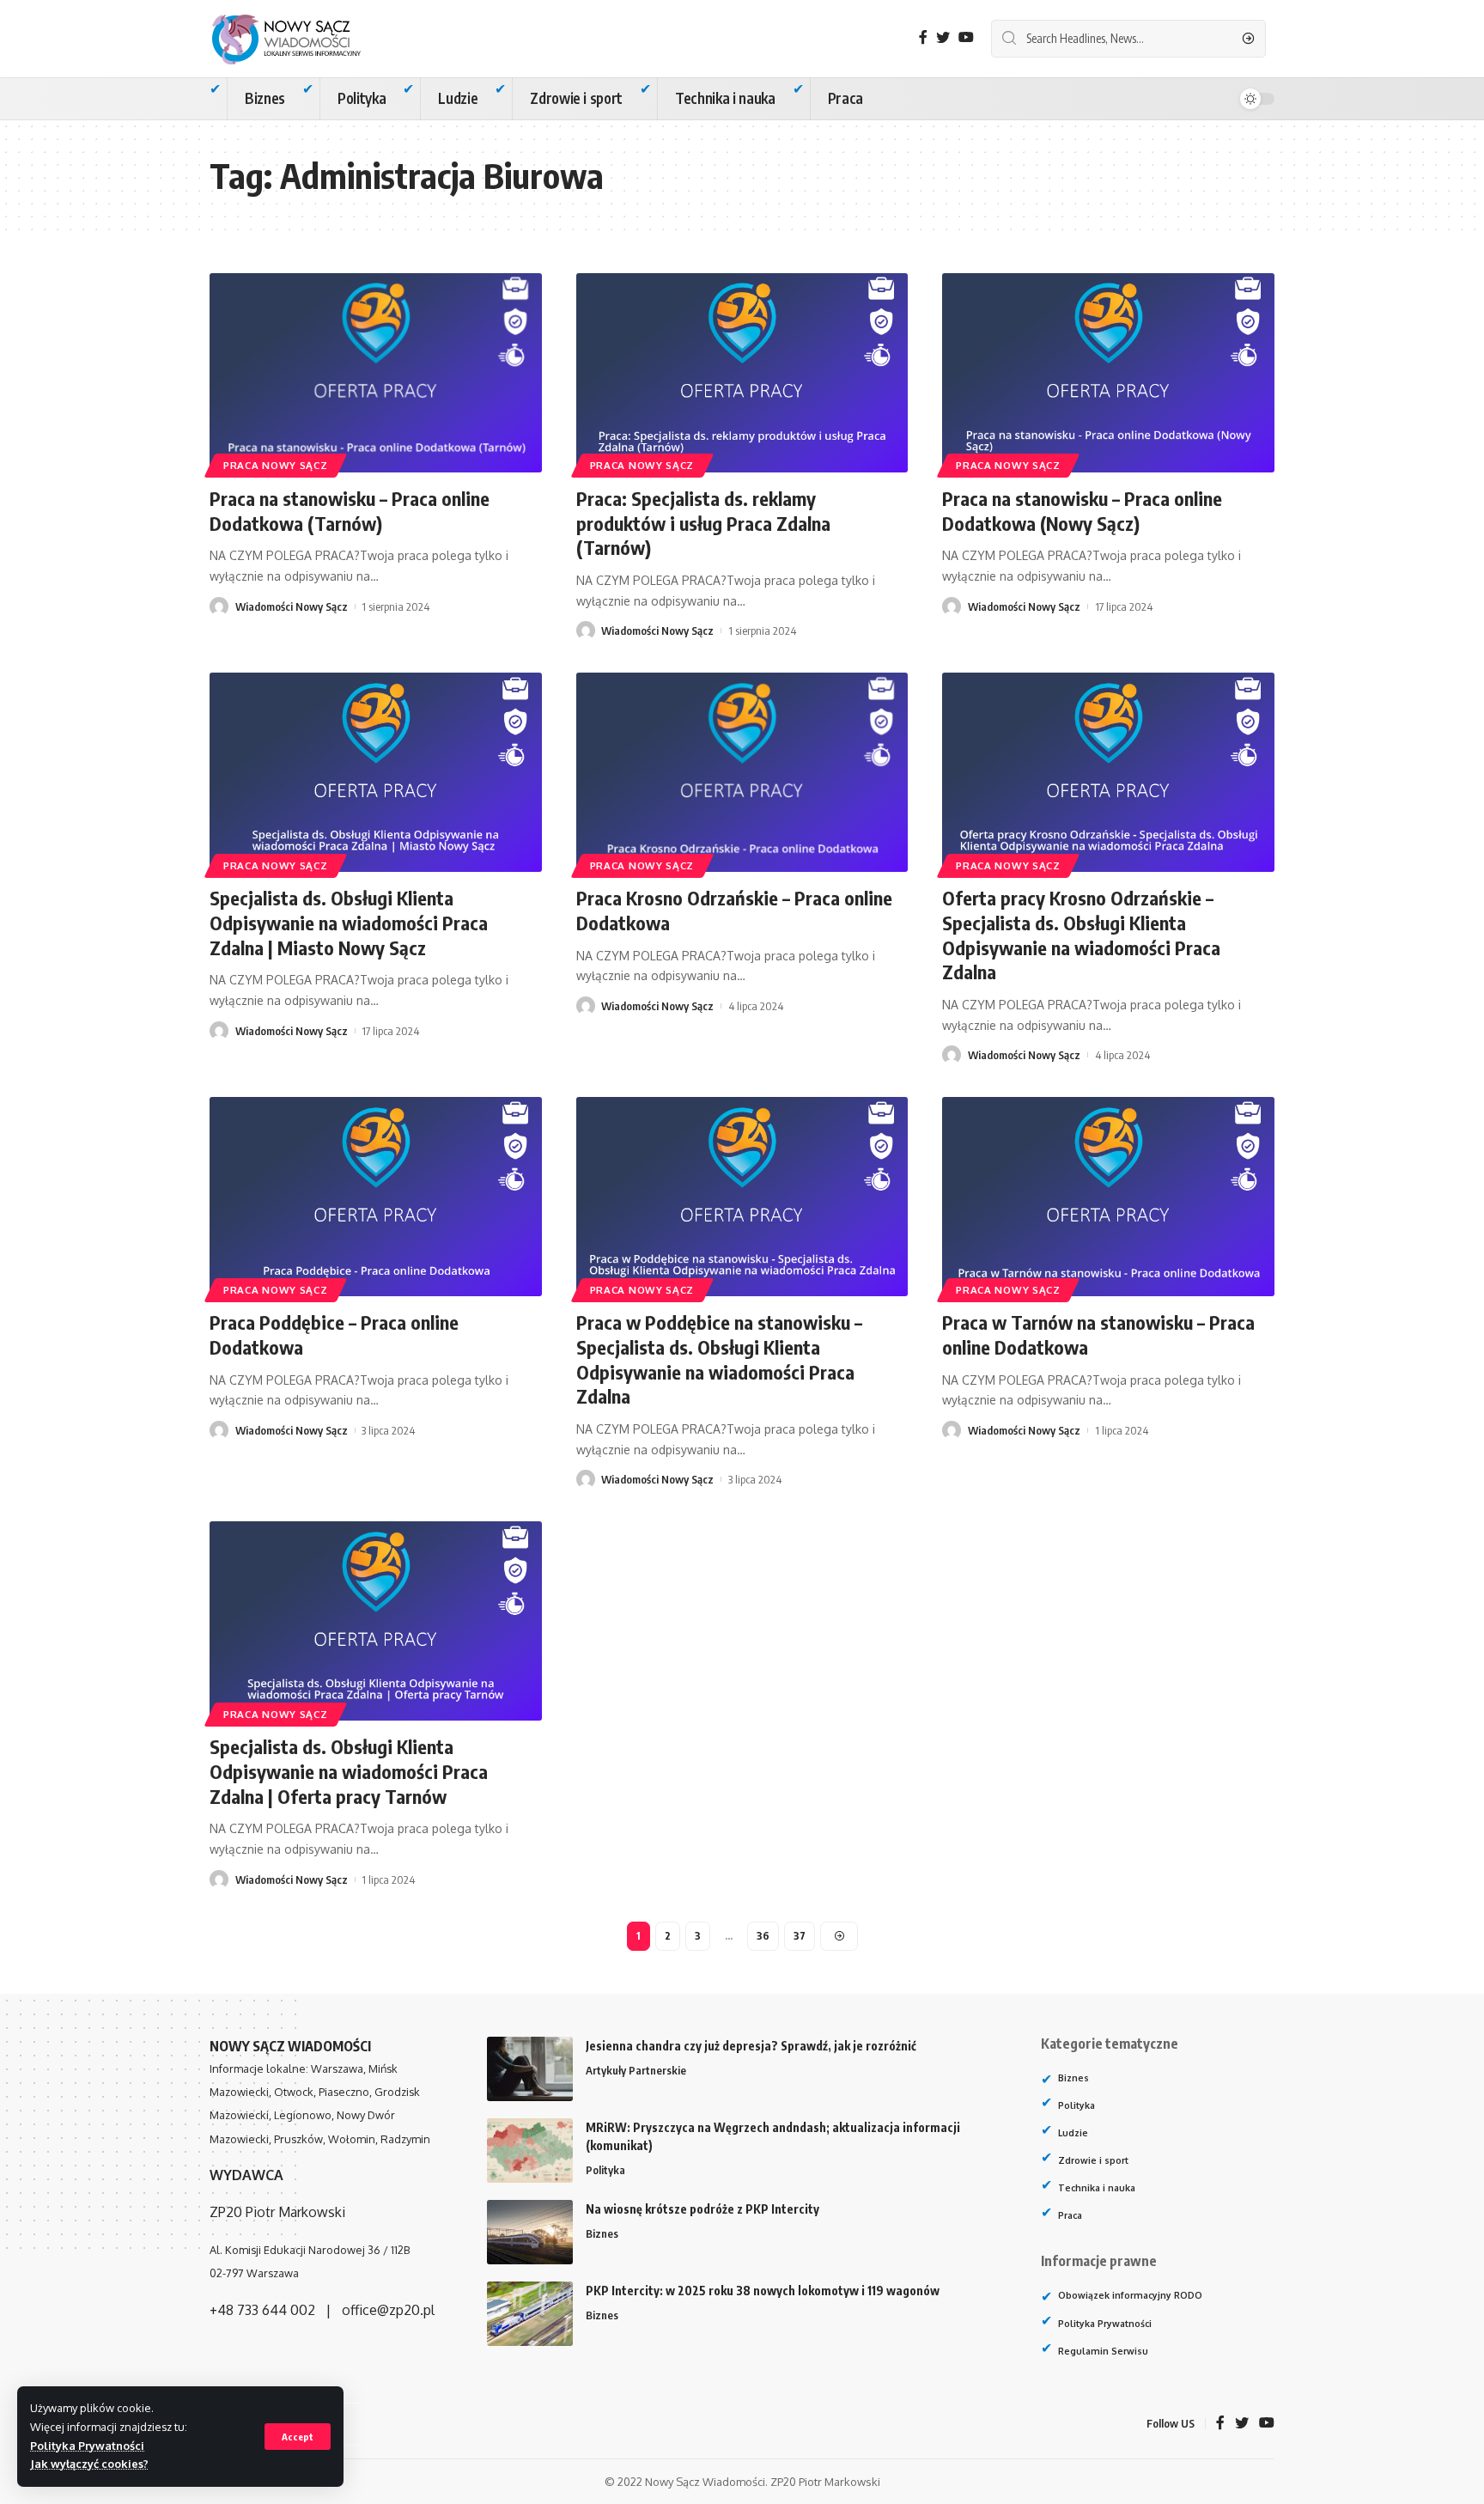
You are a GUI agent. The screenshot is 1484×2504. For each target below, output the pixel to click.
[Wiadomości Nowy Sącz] (300, 39)
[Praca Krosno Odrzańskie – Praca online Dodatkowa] (742, 772)
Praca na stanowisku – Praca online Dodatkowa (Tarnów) (350, 511)
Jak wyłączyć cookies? (89, 2464)
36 (763, 1936)
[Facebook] (923, 37)
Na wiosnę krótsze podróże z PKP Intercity (702, 2209)
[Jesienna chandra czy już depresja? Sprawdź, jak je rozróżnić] (530, 2069)
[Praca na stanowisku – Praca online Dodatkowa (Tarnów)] (376, 373)
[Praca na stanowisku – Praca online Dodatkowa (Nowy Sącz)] (1108, 373)
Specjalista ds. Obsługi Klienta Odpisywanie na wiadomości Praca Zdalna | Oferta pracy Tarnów (349, 1771)
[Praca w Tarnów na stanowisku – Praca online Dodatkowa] (1108, 1197)
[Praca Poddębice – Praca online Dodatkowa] (376, 1197)
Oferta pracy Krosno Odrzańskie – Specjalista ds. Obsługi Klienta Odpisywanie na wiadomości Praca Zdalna (1081, 935)
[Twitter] (943, 37)
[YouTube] (966, 37)
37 (800, 1936)
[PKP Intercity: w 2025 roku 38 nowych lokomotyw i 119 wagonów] (530, 2314)
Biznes (602, 2233)
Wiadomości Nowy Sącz (292, 606)
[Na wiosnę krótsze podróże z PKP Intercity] (530, 2232)
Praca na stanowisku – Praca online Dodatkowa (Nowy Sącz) (1082, 511)
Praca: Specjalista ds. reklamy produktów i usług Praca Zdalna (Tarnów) (703, 523)
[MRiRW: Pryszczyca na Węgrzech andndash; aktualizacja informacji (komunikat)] (530, 2151)
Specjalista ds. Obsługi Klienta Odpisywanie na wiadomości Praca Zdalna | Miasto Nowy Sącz (349, 922)
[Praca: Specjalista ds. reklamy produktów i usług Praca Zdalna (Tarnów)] (742, 373)
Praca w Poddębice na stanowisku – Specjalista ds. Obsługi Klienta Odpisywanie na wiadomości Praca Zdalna (719, 1359)
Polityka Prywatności (87, 2446)
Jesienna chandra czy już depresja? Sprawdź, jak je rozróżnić (751, 2046)
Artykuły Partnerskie (636, 2070)
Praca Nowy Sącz (276, 465)
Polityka (605, 2170)
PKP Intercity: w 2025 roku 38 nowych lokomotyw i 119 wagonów (763, 2291)
